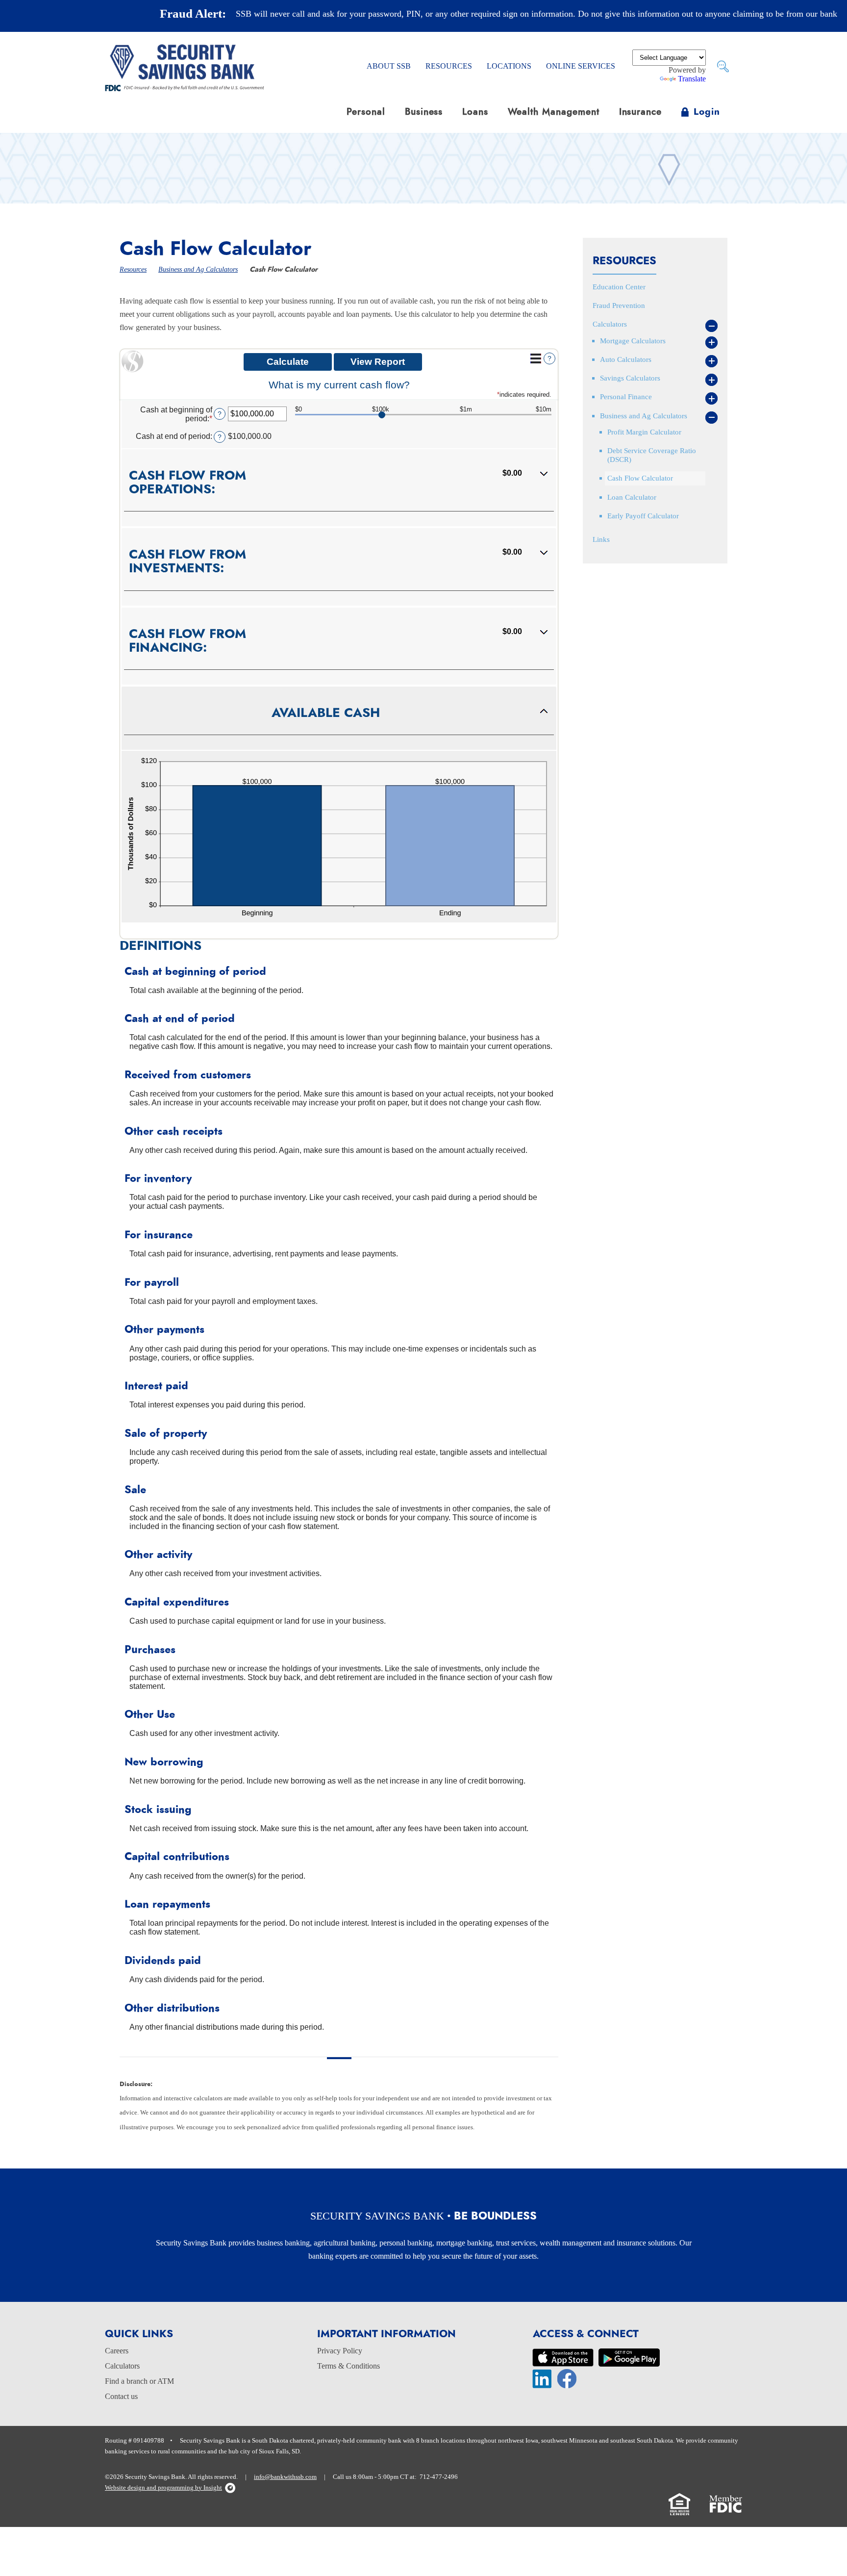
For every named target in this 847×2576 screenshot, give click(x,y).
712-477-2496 (439, 2477)
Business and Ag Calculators (198, 269)
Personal (366, 112)
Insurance (641, 112)
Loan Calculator (632, 497)
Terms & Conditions (349, 2366)
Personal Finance (626, 396)
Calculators (610, 324)
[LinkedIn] (542, 2378)
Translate (692, 79)
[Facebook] (567, 2378)
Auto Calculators (626, 359)
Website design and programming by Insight (163, 2488)
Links (601, 539)
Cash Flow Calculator (640, 478)
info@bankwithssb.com (285, 2477)
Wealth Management (553, 112)
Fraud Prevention (619, 305)
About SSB (389, 66)
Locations (509, 66)
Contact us (121, 2396)
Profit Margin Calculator (644, 432)
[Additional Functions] (536, 358)
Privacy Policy (340, 2351)
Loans (475, 112)
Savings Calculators (630, 378)
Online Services (581, 66)
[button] (339, 488)
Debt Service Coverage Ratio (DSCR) (652, 455)
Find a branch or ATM (139, 2381)
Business (424, 112)
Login (707, 112)
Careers (117, 2351)
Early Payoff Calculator (643, 516)
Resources (449, 66)
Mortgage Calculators (633, 341)
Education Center (619, 287)
